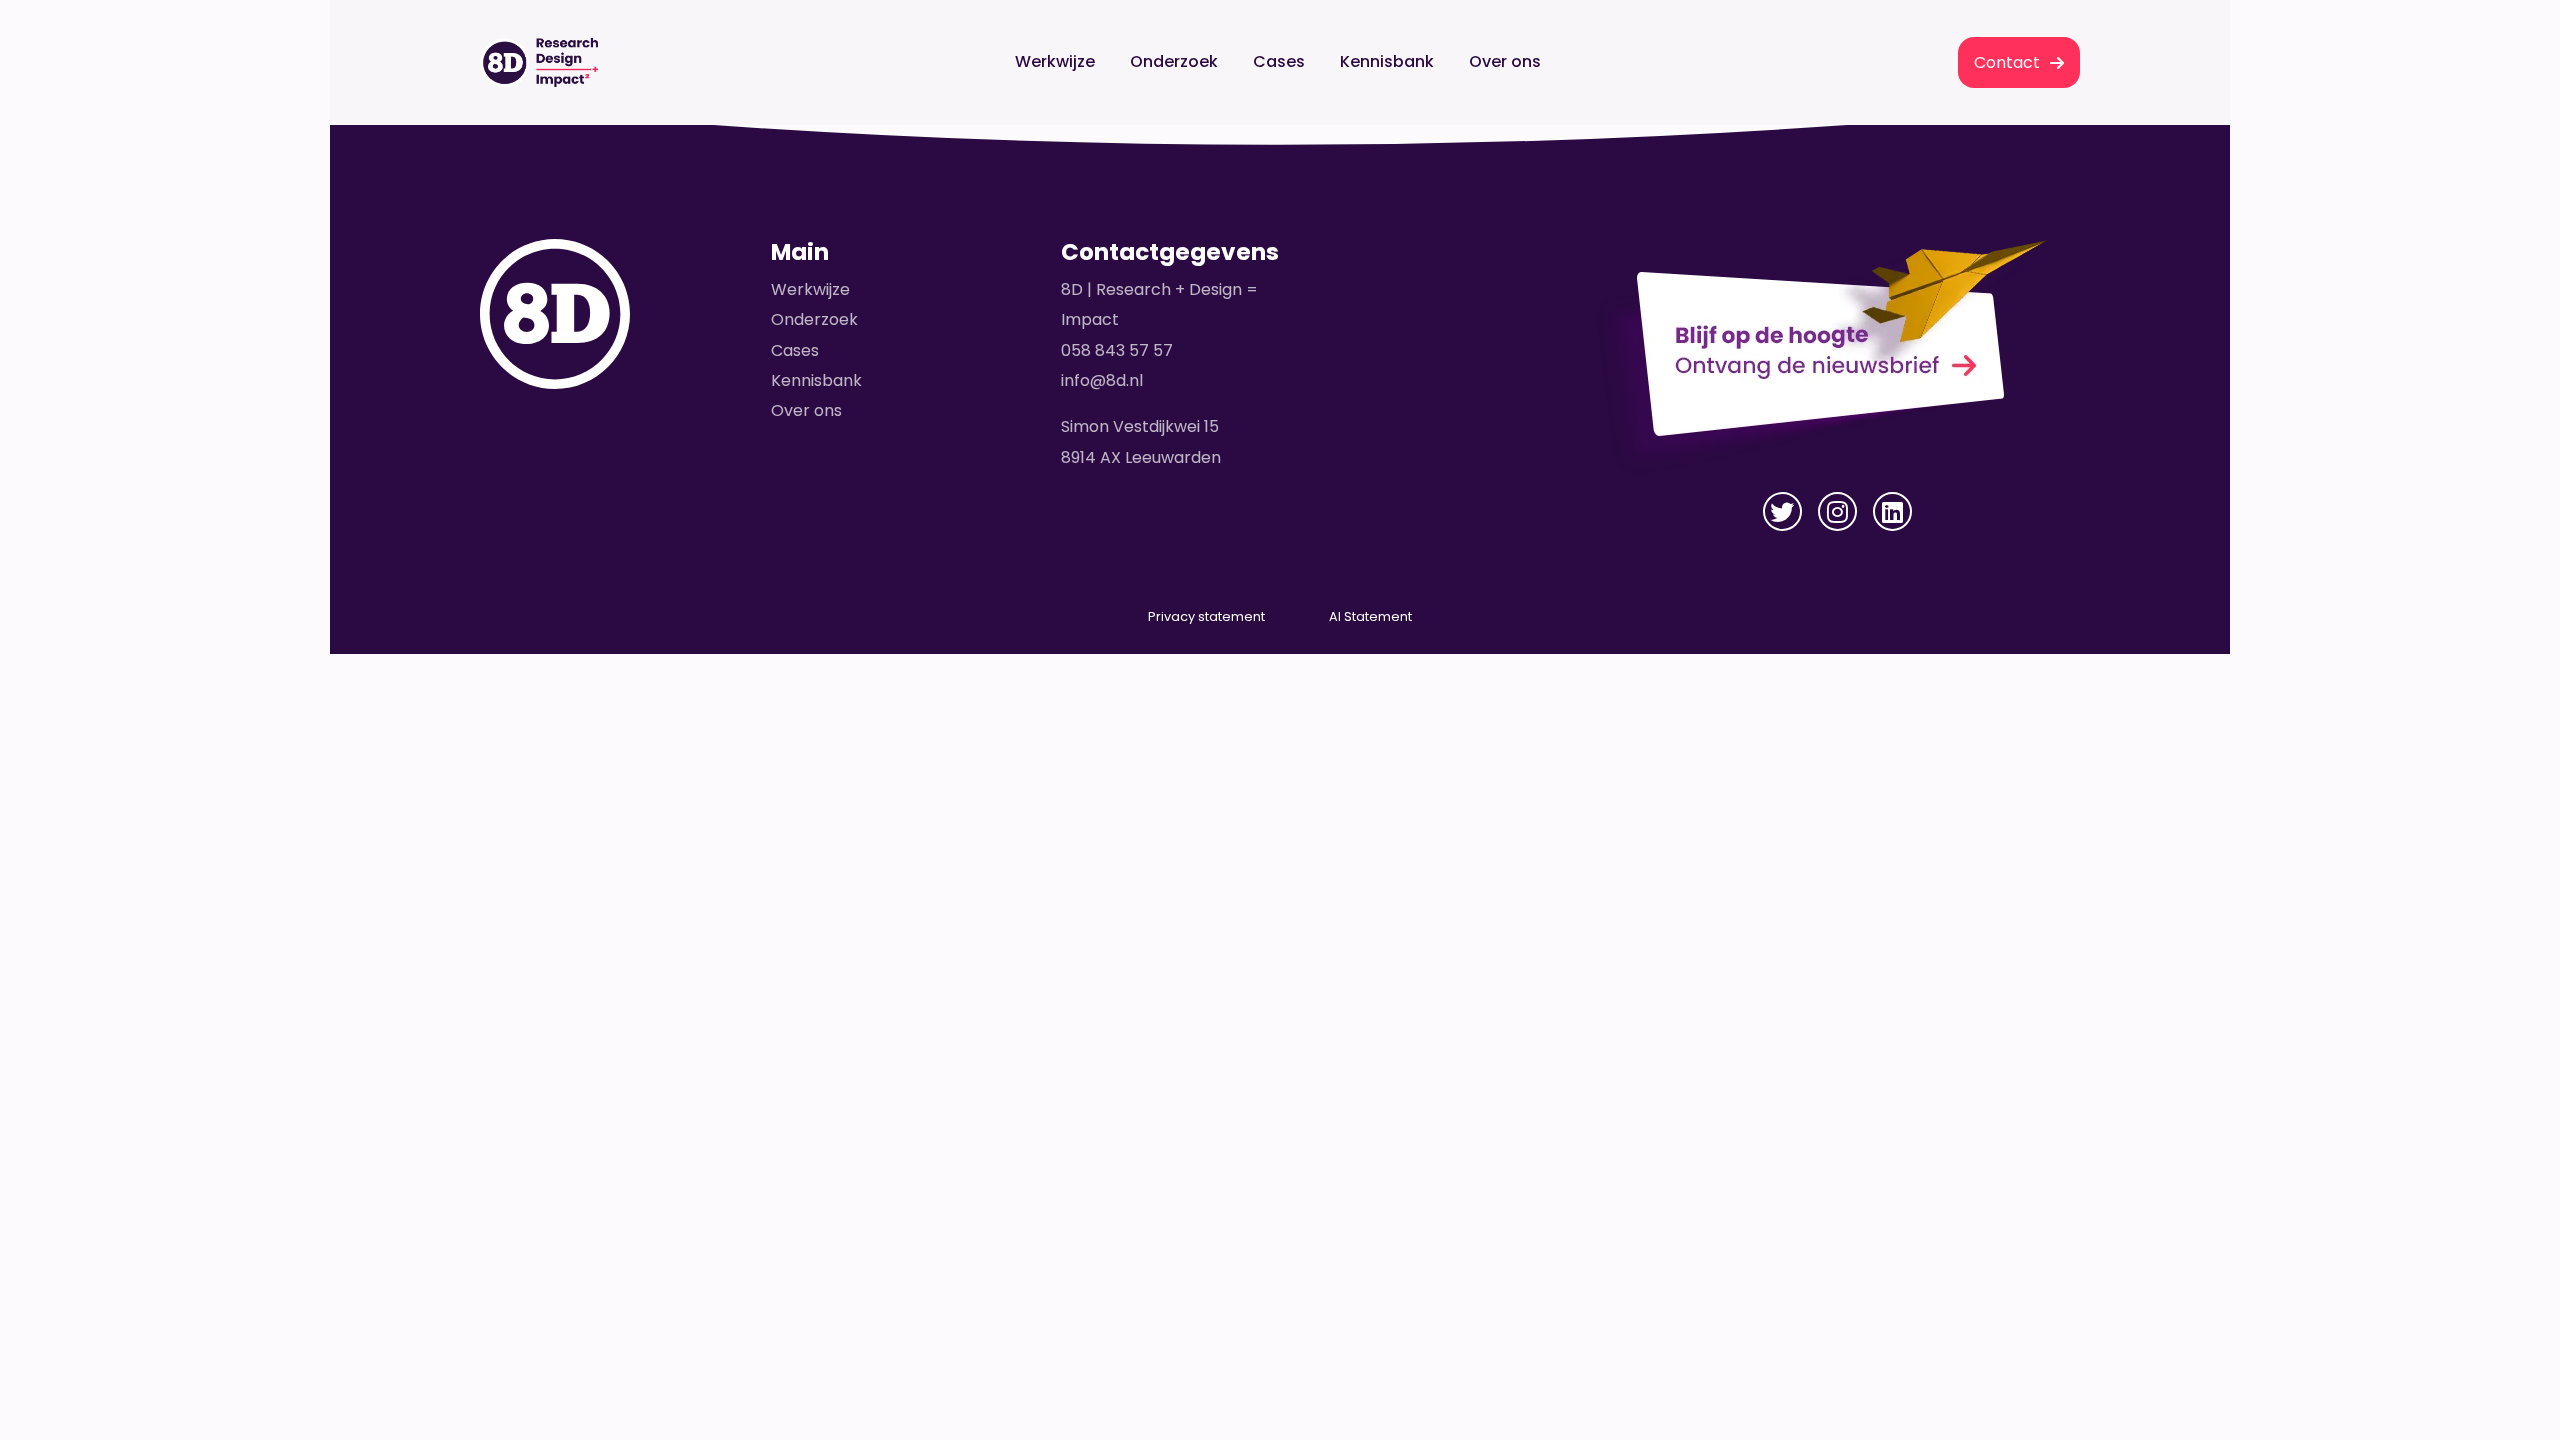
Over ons (1505, 61)
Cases (1279, 61)
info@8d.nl (1102, 380)
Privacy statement (1206, 616)
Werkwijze (1055, 61)
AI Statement (1370, 616)
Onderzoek (1174, 61)
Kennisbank (1387, 61)
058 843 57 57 (1117, 350)
